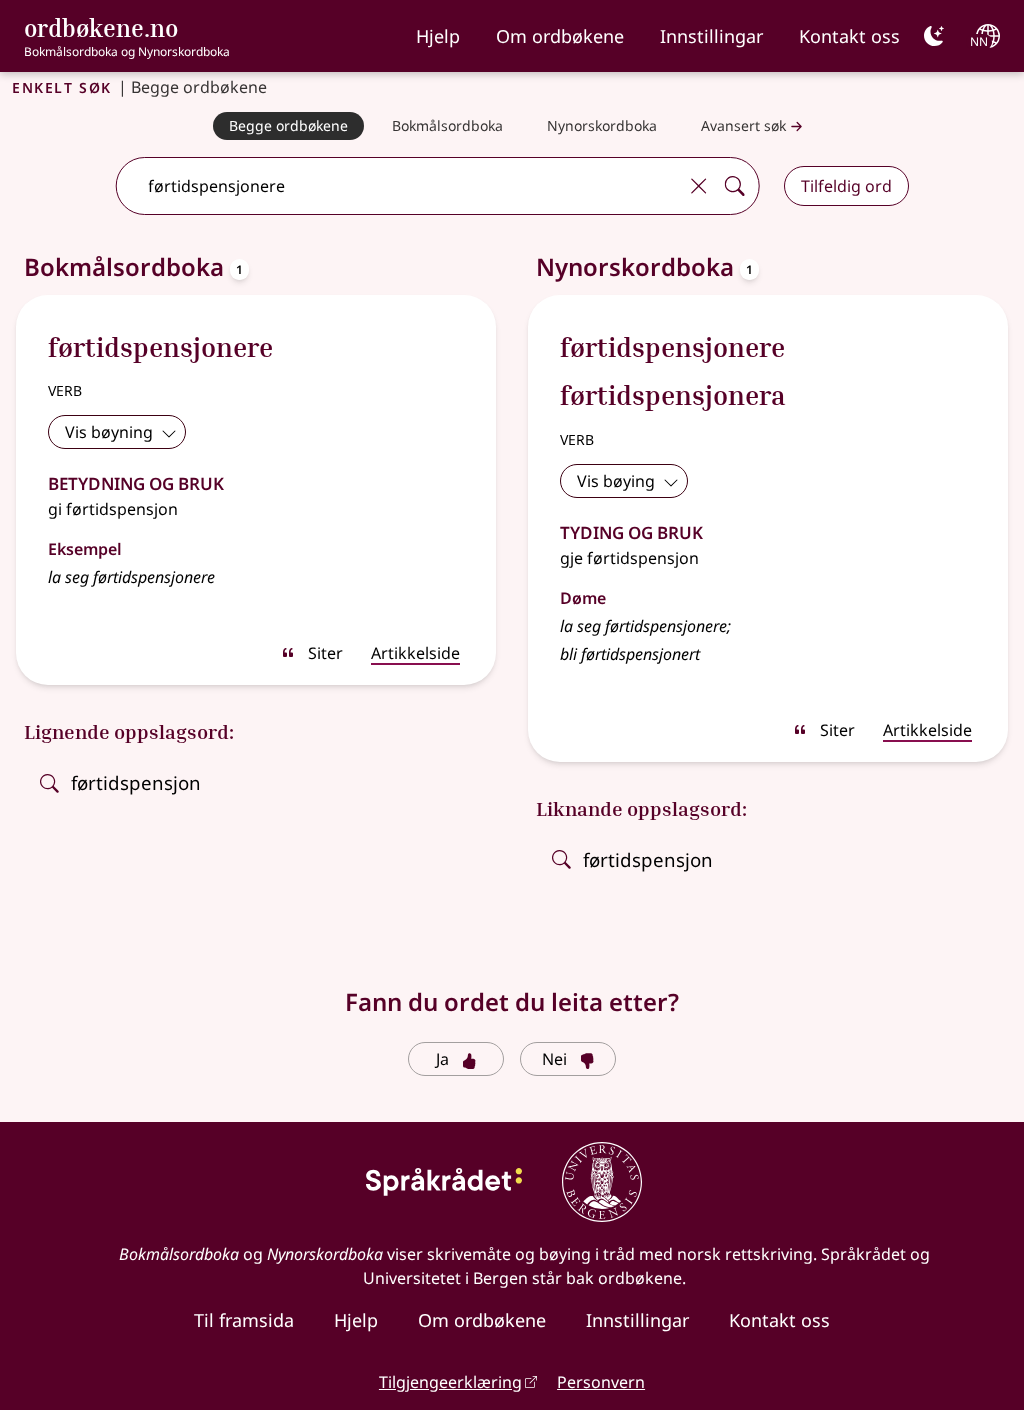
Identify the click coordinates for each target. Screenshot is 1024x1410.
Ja (442, 1059)
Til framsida (244, 1320)
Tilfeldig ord (846, 186)
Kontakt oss (849, 36)
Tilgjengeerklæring (450, 1382)
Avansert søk (743, 125)
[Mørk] (934, 36)
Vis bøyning (109, 432)
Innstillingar (711, 36)
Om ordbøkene (560, 36)
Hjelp (438, 36)
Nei (554, 1059)
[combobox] (398, 186)
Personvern (601, 1382)
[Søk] (735, 186)
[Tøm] (699, 186)
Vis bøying (616, 481)
